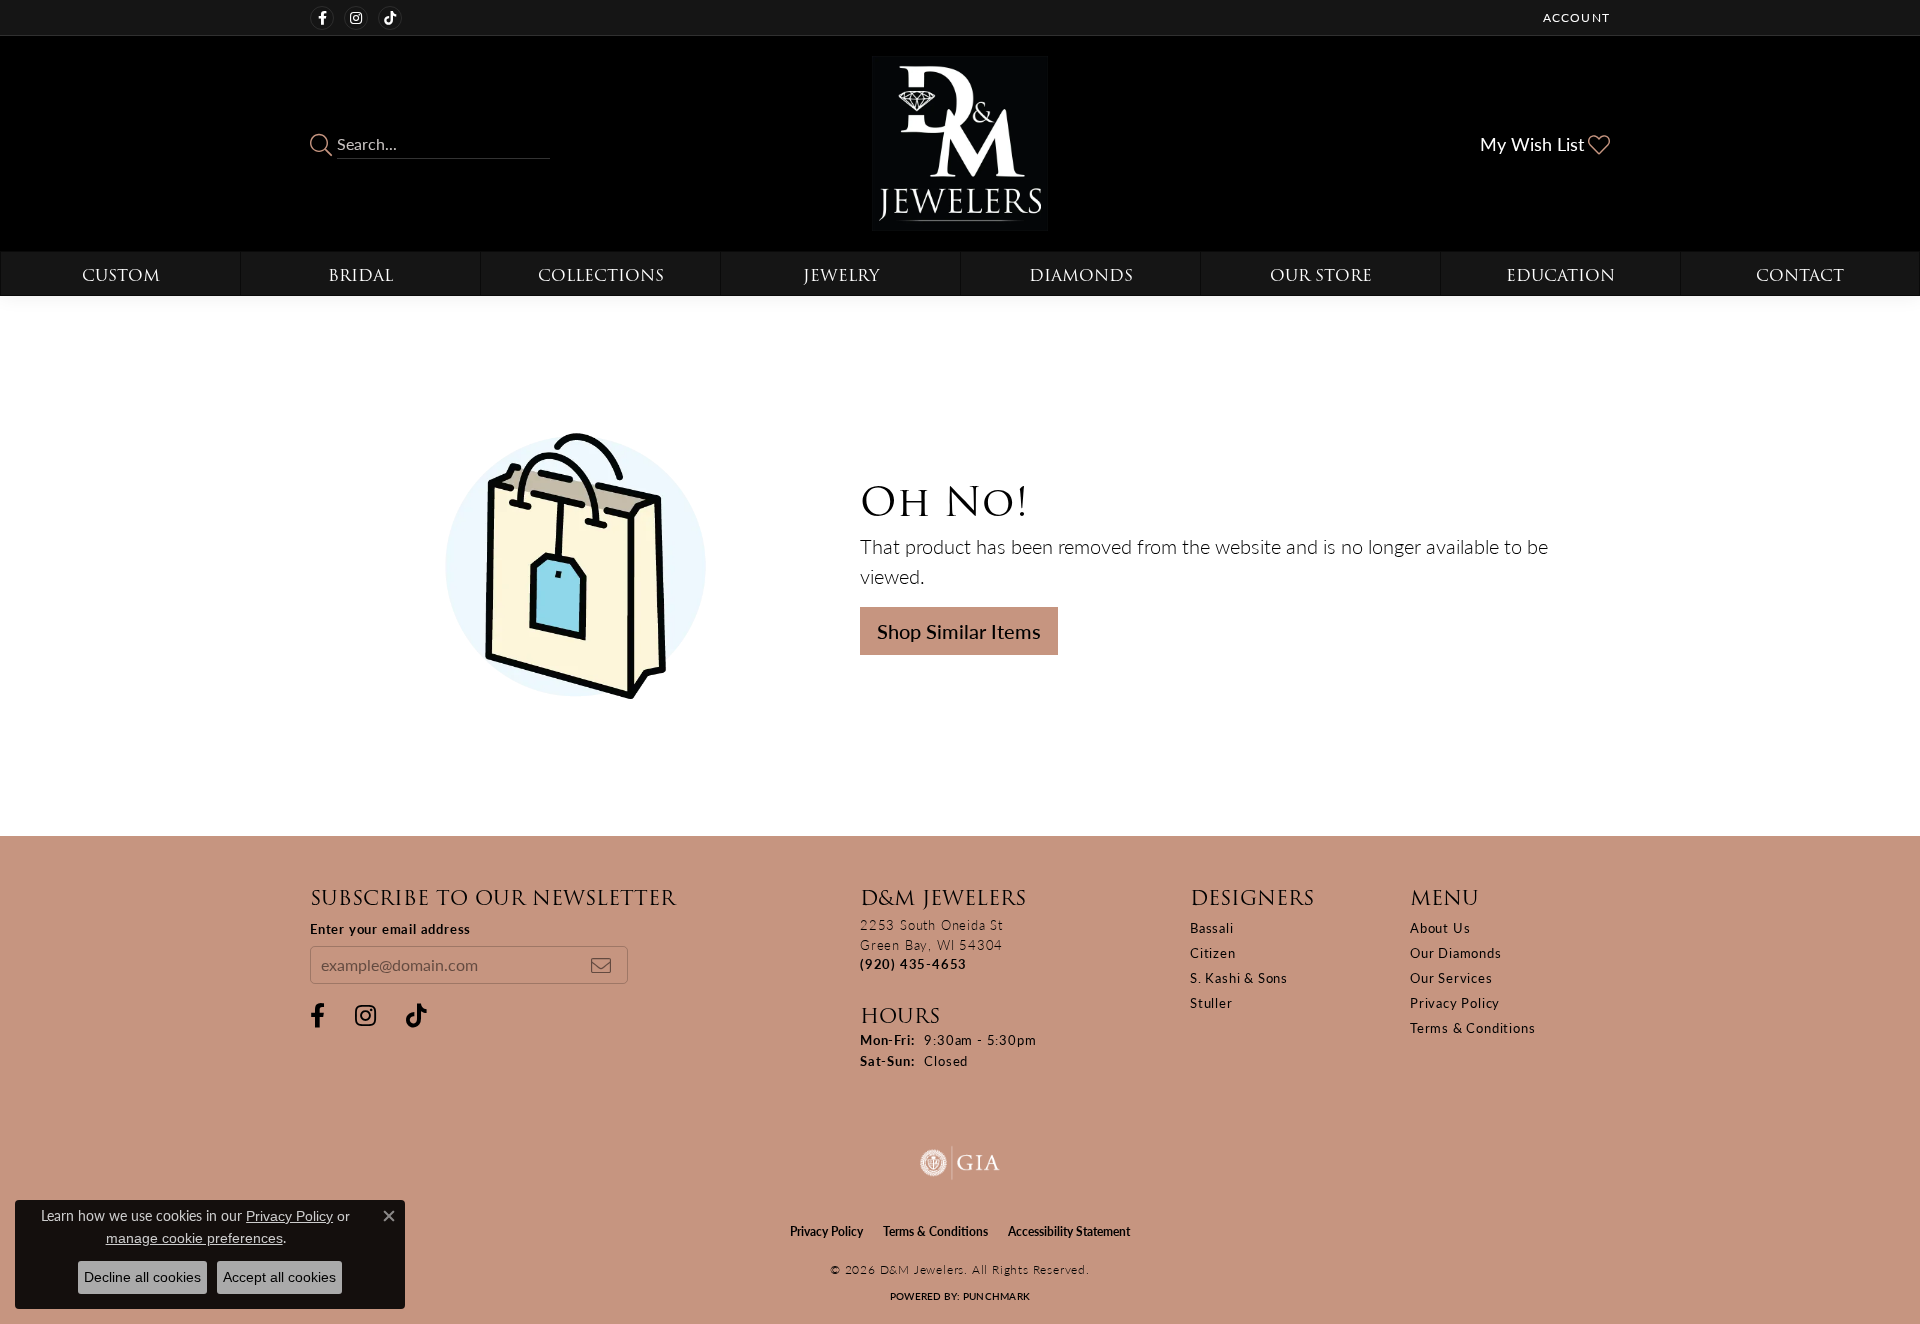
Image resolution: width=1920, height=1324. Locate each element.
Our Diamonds (1456, 952)
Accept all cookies (279, 1277)
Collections (601, 275)
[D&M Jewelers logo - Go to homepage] (959, 143)
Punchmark (996, 1296)
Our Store (1321, 275)
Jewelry (841, 275)
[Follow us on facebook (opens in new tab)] (322, 18)
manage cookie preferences (194, 1238)
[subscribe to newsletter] (601, 965)
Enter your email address (390, 928)
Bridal (360, 275)
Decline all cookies (142, 1277)
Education (1560, 275)
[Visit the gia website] (960, 1163)
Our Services (1451, 977)
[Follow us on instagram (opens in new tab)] (356, 18)
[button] (1574, 17)
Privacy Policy (1455, 1002)
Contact (1800, 275)
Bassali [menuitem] (1212, 927)
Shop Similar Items (959, 631)
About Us (1440, 927)
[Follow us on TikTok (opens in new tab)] (390, 18)
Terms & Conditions (1472, 1027)
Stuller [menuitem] (1211, 1002)
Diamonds (1081, 275)
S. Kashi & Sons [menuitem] (1239, 977)
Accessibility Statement (1069, 1231)
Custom (121, 275)
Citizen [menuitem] (1213, 952)
